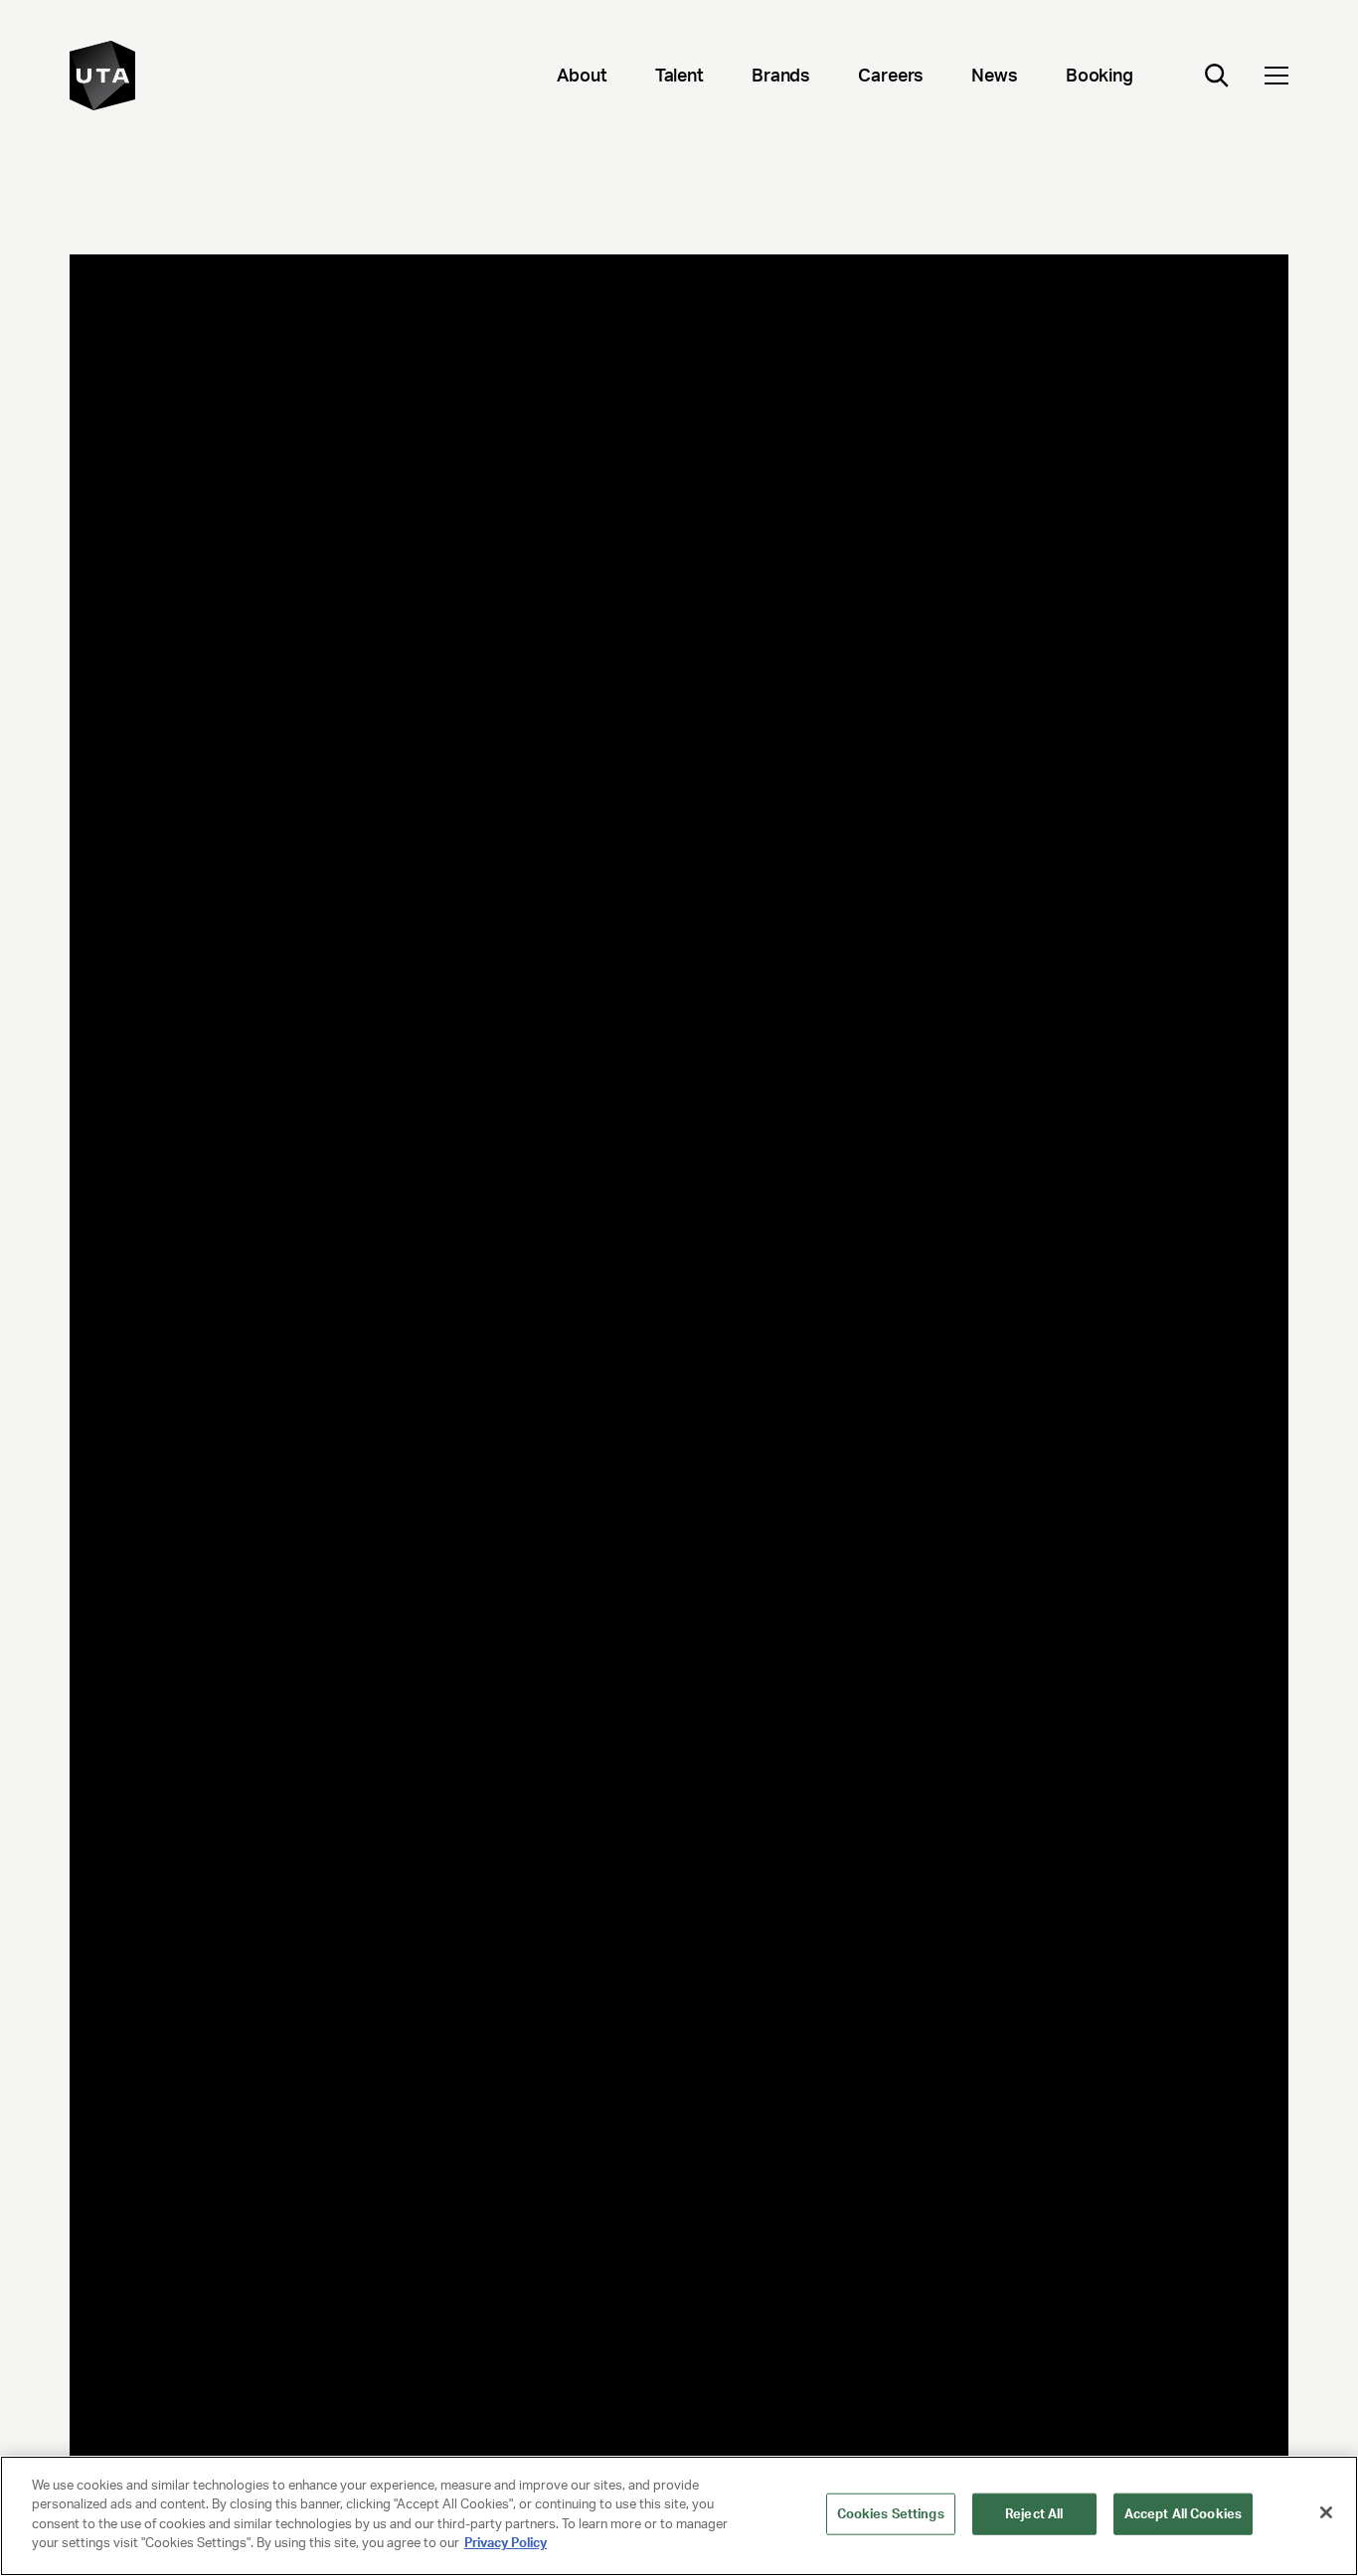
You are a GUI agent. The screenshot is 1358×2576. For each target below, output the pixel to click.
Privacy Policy (506, 2543)
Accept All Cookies (1183, 2514)
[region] (679, 2516)
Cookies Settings (891, 2514)
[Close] (1326, 2512)
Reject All (1034, 2514)
